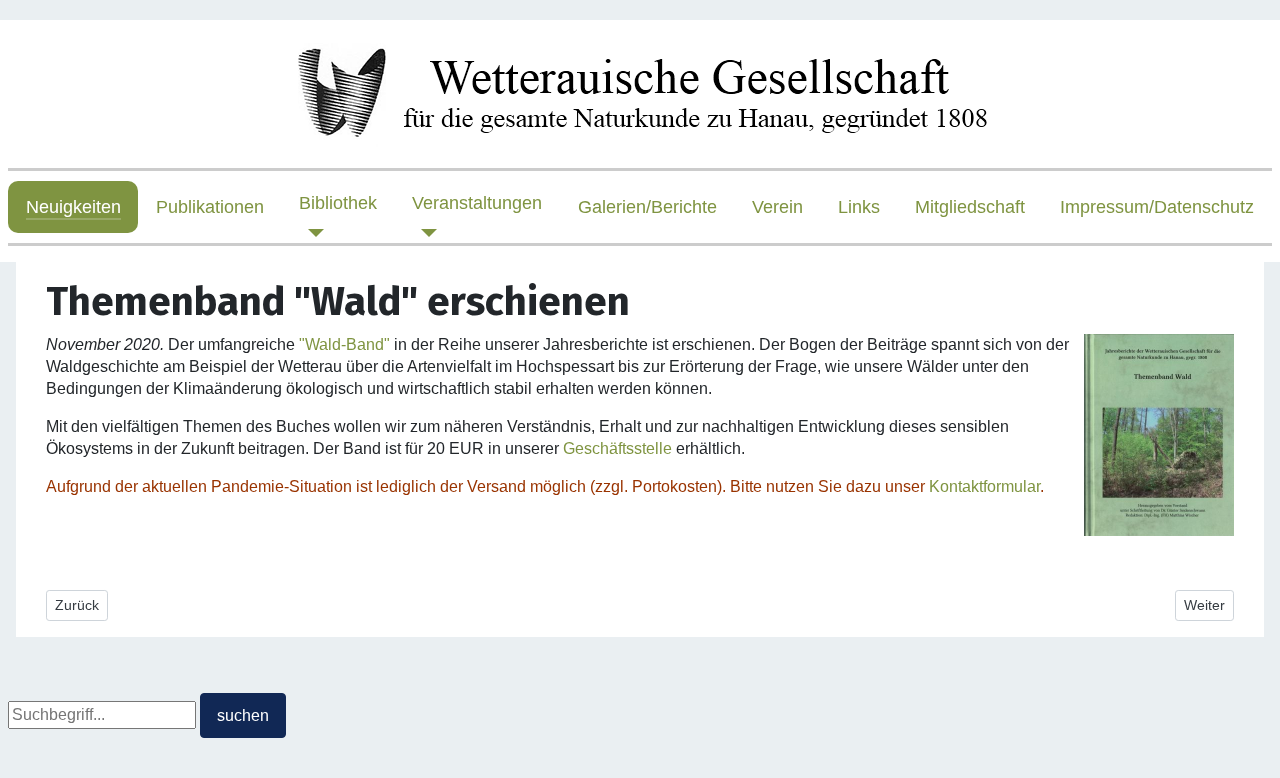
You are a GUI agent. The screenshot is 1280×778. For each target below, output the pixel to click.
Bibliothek (338, 203)
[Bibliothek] (311, 233)
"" (344, 344)
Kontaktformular (984, 486)
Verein (777, 207)
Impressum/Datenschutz (1157, 207)
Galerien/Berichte (647, 207)
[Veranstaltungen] (424, 233)
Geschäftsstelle (617, 448)
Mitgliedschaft (970, 207)
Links (859, 207)
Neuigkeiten (73, 207)
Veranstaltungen (477, 203)
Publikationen (210, 207)
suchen (243, 715)
